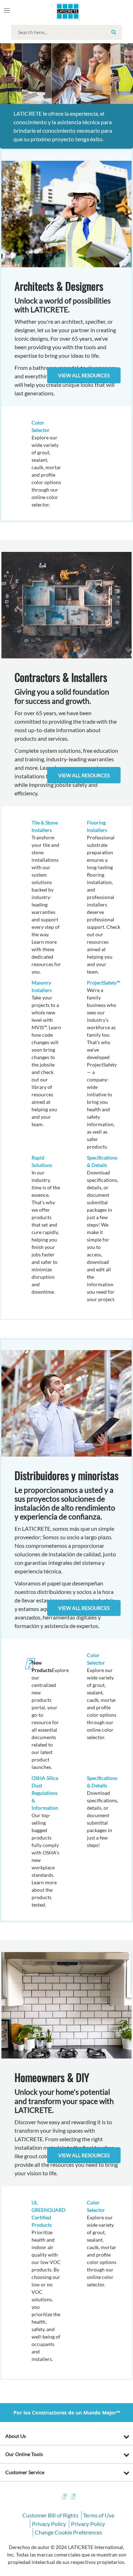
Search (114, 32)
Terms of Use (99, 2515)
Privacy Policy (49, 2524)
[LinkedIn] (64, 2497)
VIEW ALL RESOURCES (84, 775)
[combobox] (68, 32)
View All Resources (84, 375)
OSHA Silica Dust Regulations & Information (45, 1793)
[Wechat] (73, 2497)
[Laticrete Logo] (58, 11)
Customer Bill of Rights (50, 2515)
